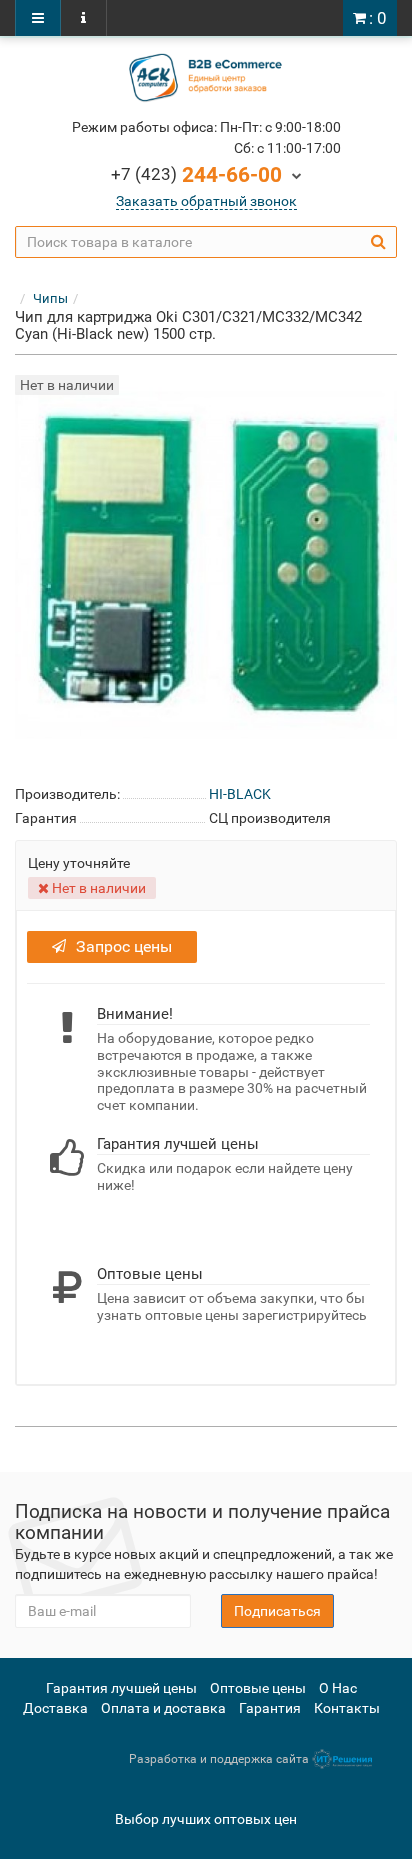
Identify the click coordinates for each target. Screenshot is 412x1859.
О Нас (338, 1688)
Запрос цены (124, 946)
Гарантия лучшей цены (121, 1688)
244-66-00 (196, 175)
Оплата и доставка (163, 1708)
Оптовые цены (258, 1688)
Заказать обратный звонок (206, 201)
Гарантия (270, 1708)
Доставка (55, 1708)
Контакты (347, 1708)
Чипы (50, 298)
